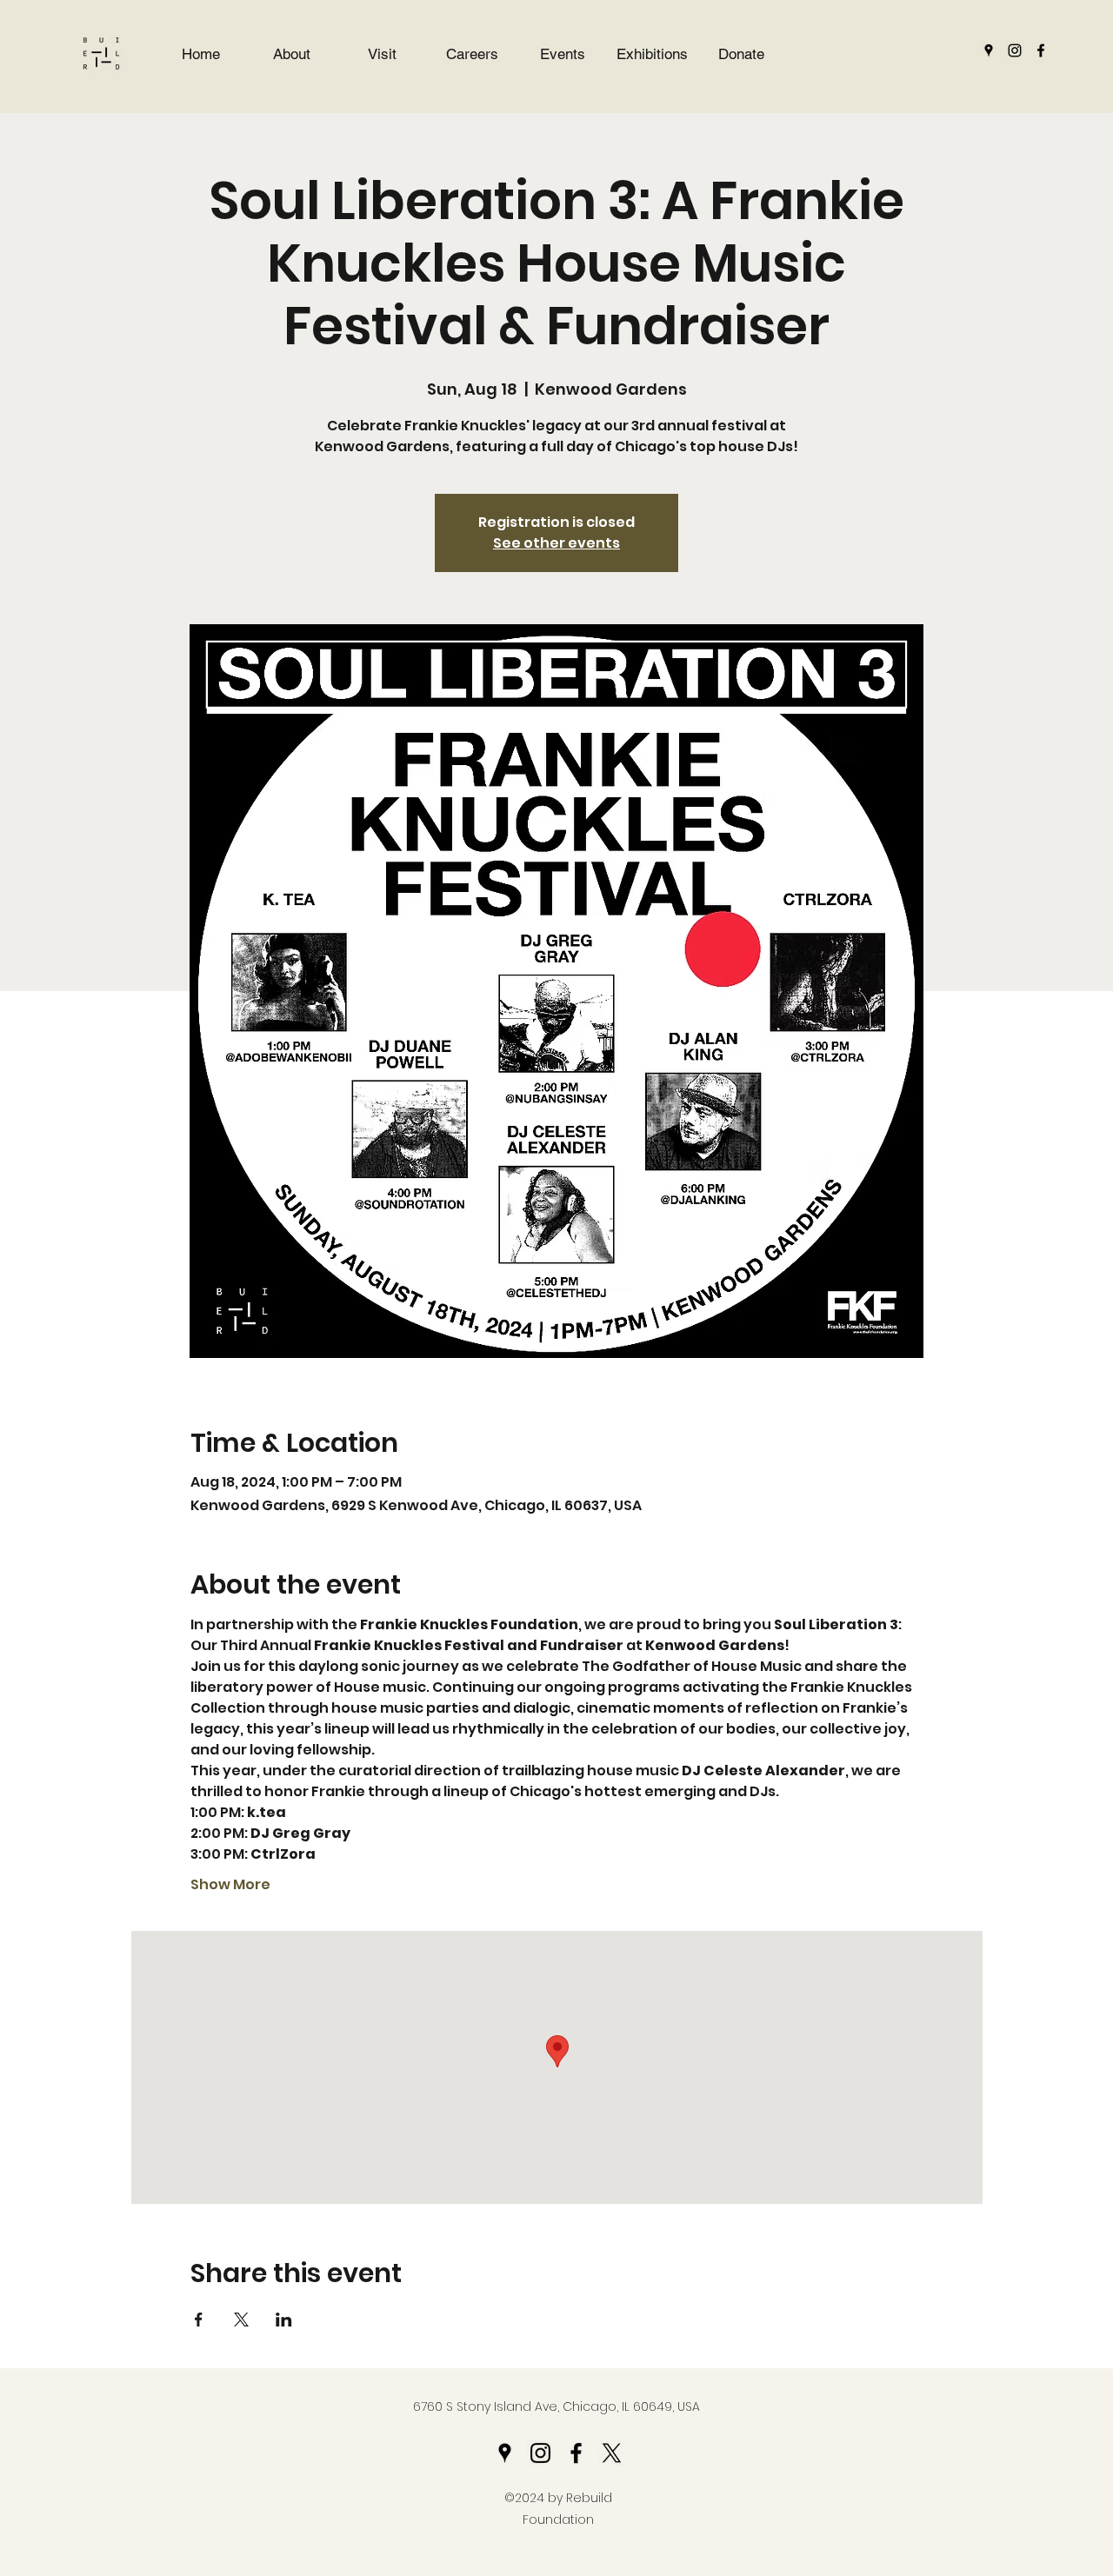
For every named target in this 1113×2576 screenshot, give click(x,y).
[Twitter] (612, 2453)
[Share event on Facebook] (199, 2320)
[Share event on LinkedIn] (284, 2320)
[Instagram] (1015, 50)
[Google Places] (989, 50)
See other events (556, 543)
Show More (230, 1885)
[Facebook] (1041, 50)
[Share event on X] (241, 2320)
